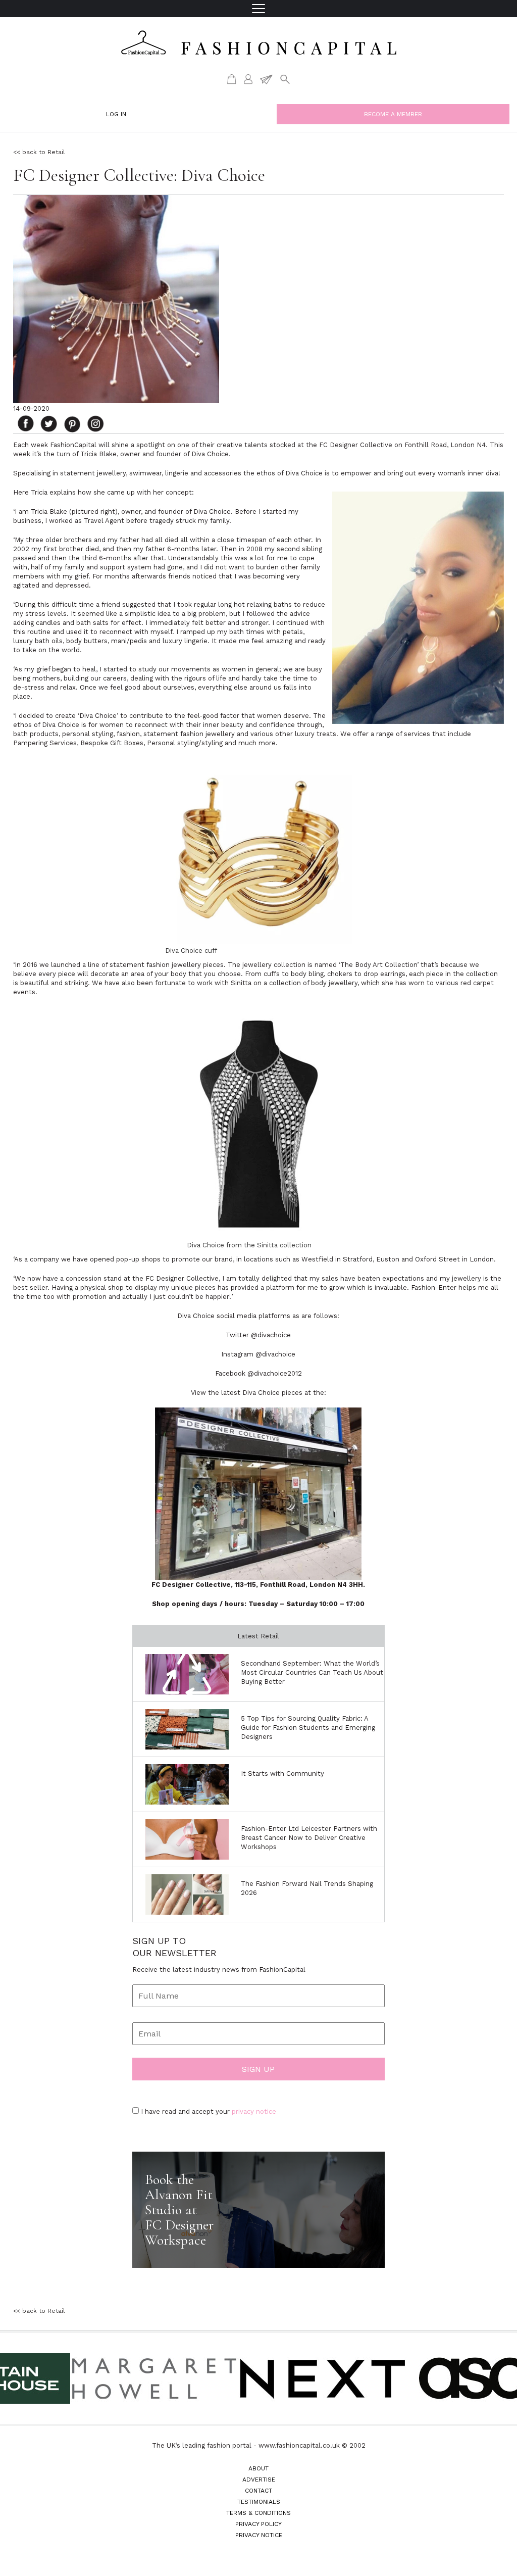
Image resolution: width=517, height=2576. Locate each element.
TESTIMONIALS (259, 2502)
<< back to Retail (39, 152)
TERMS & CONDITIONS (258, 2513)
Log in (116, 114)
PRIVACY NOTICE (259, 2535)
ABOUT (258, 2468)
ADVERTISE (259, 2480)
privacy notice (254, 2111)
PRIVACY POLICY (258, 2524)
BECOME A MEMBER (393, 114)
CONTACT (258, 2491)
